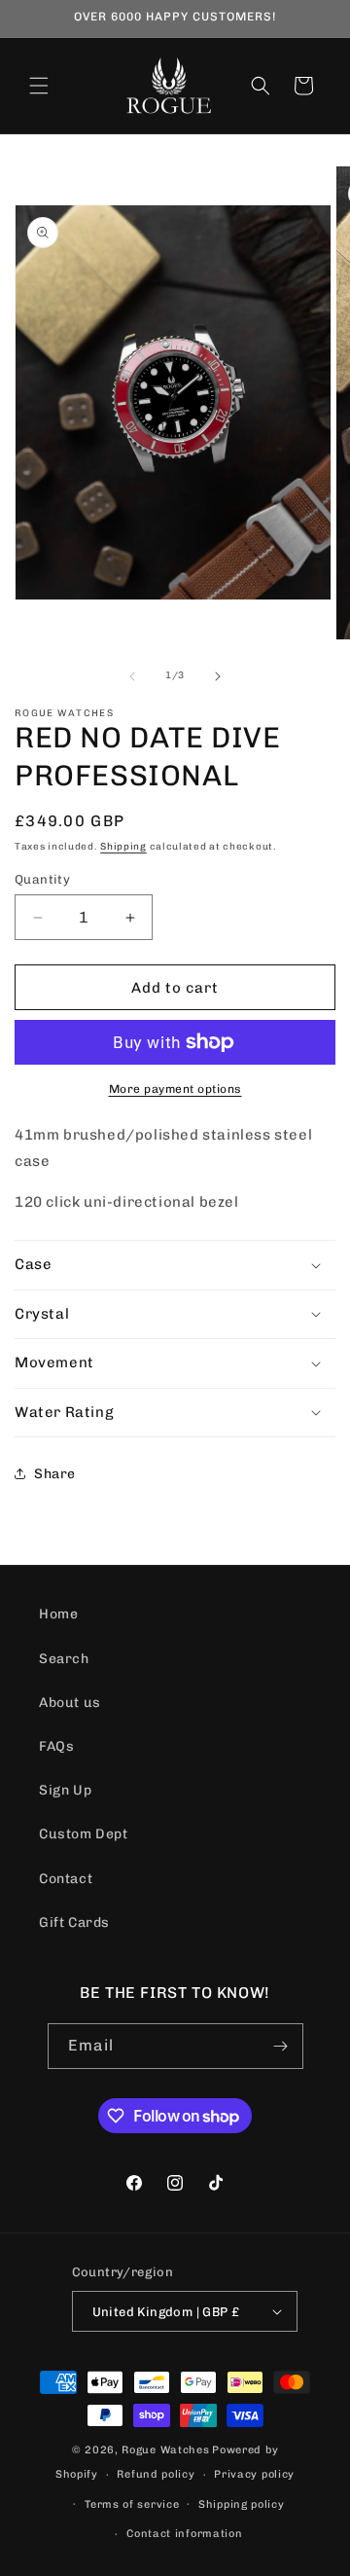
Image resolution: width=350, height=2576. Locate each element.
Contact (66, 1879)
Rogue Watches (165, 2450)
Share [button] (55, 1474)
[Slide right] (218, 676)
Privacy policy (254, 2474)
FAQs (56, 1746)
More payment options (175, 1089)
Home (58, 1614)
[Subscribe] (281, 2046)
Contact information (184, 2534)
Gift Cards (74, 1923)
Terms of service (132, 2504)
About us (70, 1703)
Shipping (123, 847)
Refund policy (156, 2474)
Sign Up (65, 1790)
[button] (39, 86)
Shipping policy (242, 2504)
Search (64, 1659)
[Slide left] (132, 676)
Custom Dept (84, 1834)
